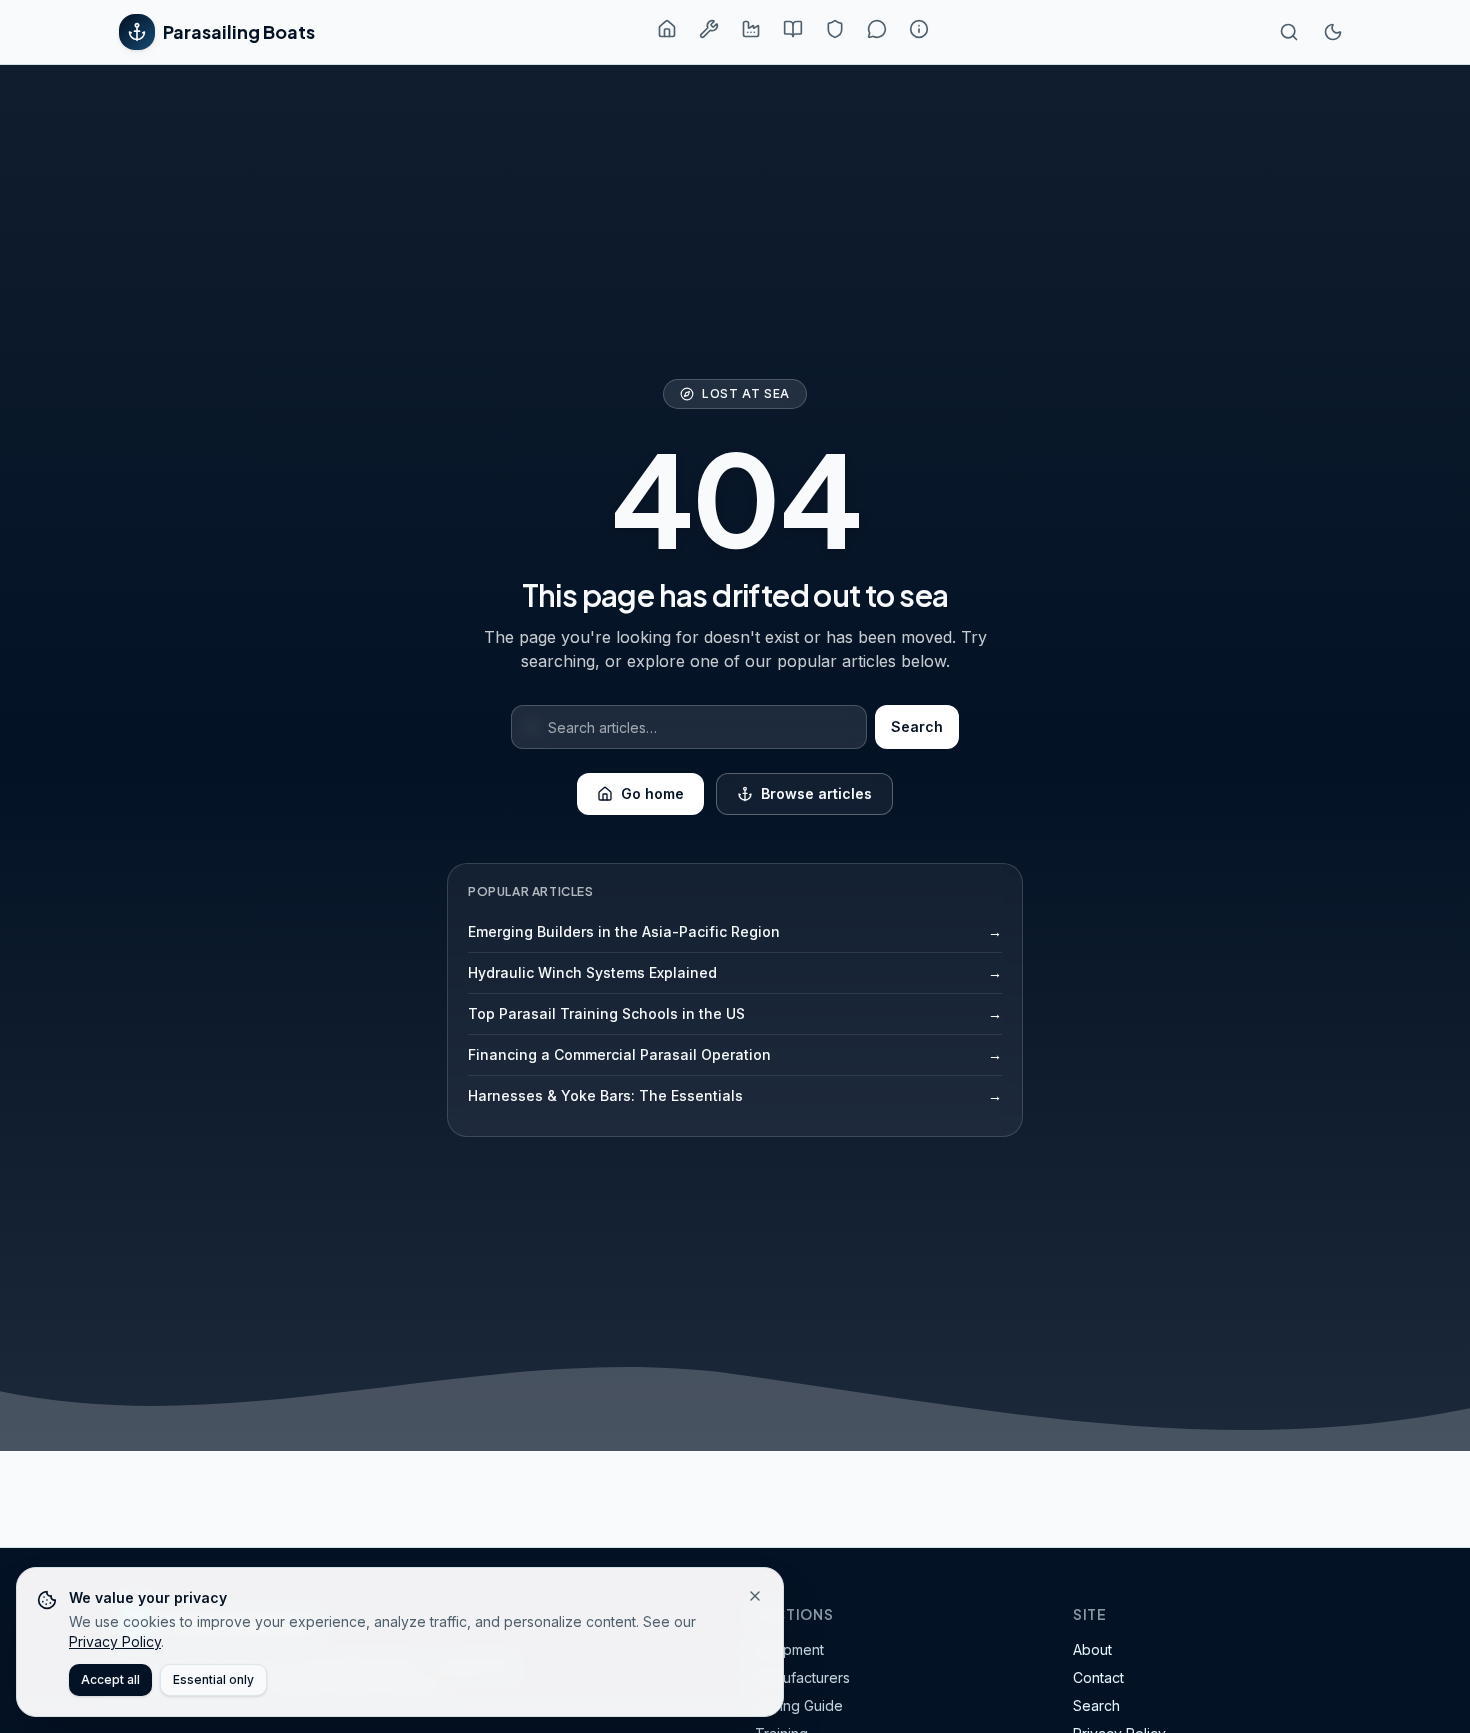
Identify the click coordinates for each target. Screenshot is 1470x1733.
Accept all (110, 1679)
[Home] (667, 29)
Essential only (213, 1679)
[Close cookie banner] (755, 1596)
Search (917, 726)
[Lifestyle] (877, 29)
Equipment (789, 1649)
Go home (652, 793)
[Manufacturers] (751, 29)
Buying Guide (799, 1705)
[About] (919, 29)
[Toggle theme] (1333, 32)
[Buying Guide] (793, 29)
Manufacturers (802, 1677)
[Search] (1289, 32)
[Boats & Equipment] (709, 29)
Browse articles (816, 793)
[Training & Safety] (835, 29)
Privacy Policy (115, 1641)
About (1092, 1649)
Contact (1098, 1677)
